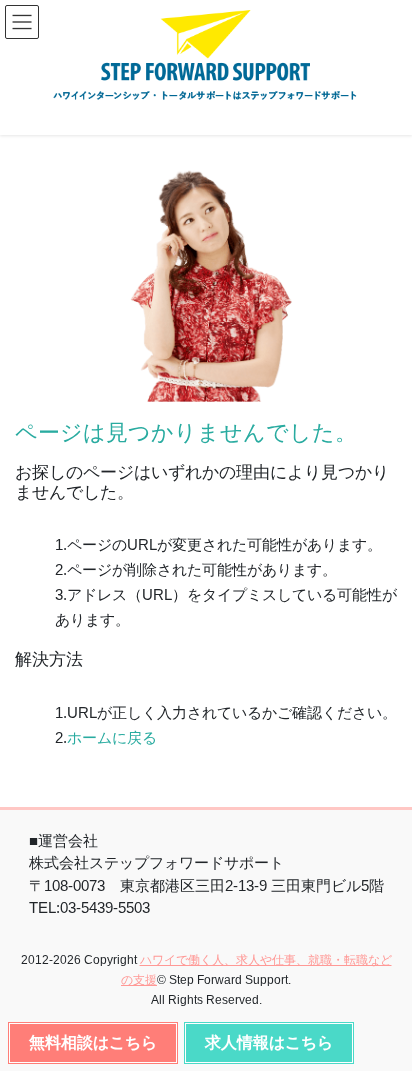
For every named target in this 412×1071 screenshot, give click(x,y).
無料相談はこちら (93, 1042)
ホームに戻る (112, 737)
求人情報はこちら (269, 1042)
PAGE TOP (379, 1043)
